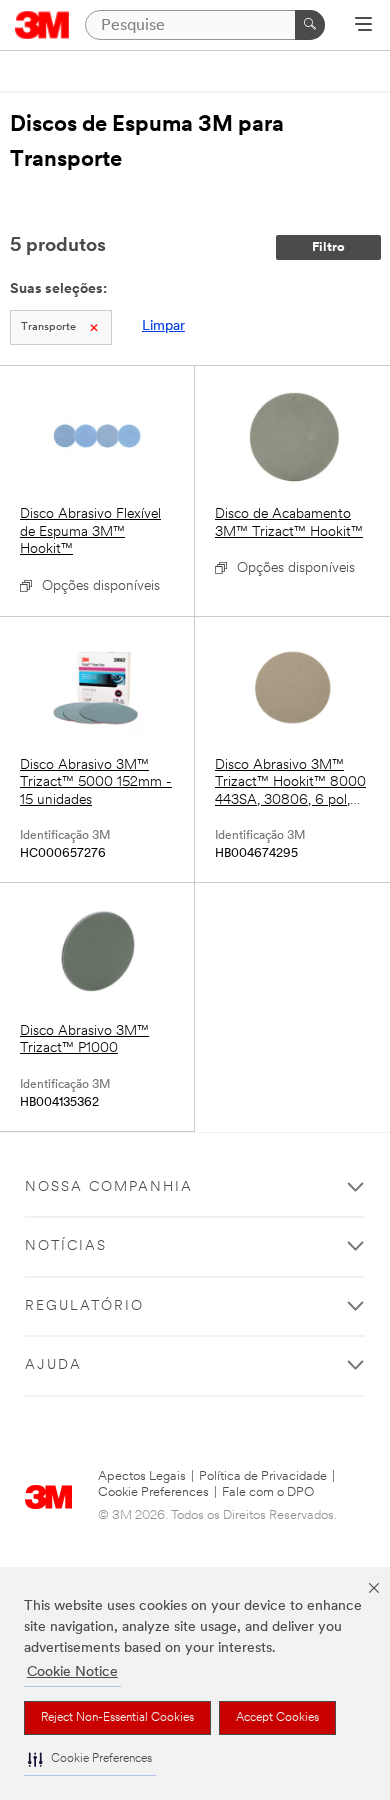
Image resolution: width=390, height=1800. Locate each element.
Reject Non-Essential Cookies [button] (117, 1718)
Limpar (163, 326)
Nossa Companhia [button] (109, 1187)
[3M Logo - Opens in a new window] (42, 25)
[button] (90, 1759)
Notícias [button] (66, 1246)
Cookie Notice (72, 1672)
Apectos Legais (142, 1476)
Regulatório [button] (84, 1306)
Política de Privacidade (263, 1476)
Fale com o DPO (268, 1492)
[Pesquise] (310, 25)
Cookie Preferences (153, 1492)
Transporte (48, 327)
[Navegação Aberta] (363, 26)
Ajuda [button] (53, 1365)
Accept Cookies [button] (277, 1718)
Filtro (328, 247)
